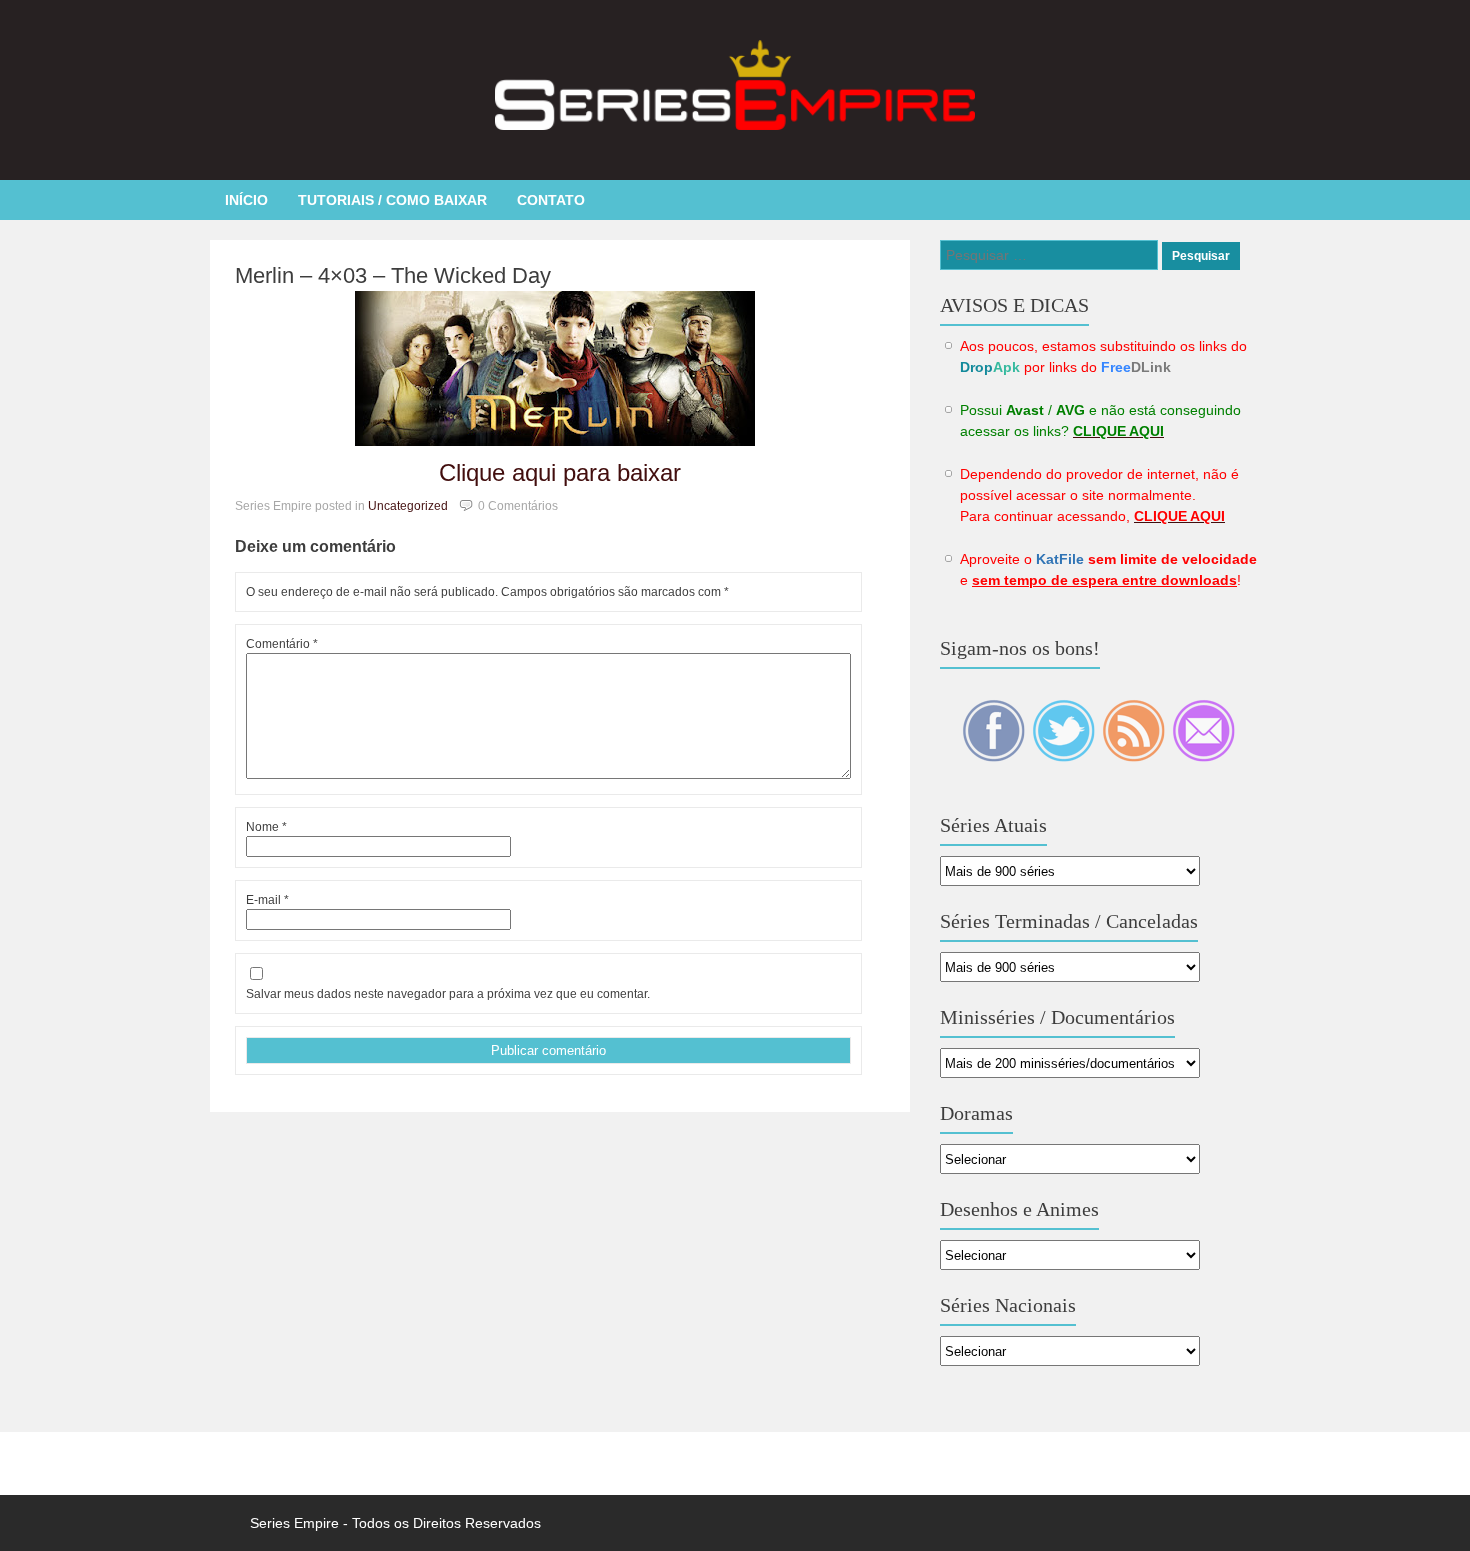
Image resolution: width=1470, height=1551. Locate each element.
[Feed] (1135, 757)
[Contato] (1203, 757)
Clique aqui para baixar (560, 472)
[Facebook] (995, 757)
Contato (551, 200)
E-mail (267, 900)
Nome (266, 827)
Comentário (282, 644)
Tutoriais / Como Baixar (392, 200)
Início (246, 200)
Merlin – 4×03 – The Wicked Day (393, 275)
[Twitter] (1065, 757)
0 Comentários (518, 506)
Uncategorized (408, 506)
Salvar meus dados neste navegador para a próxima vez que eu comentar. (448, 994)
